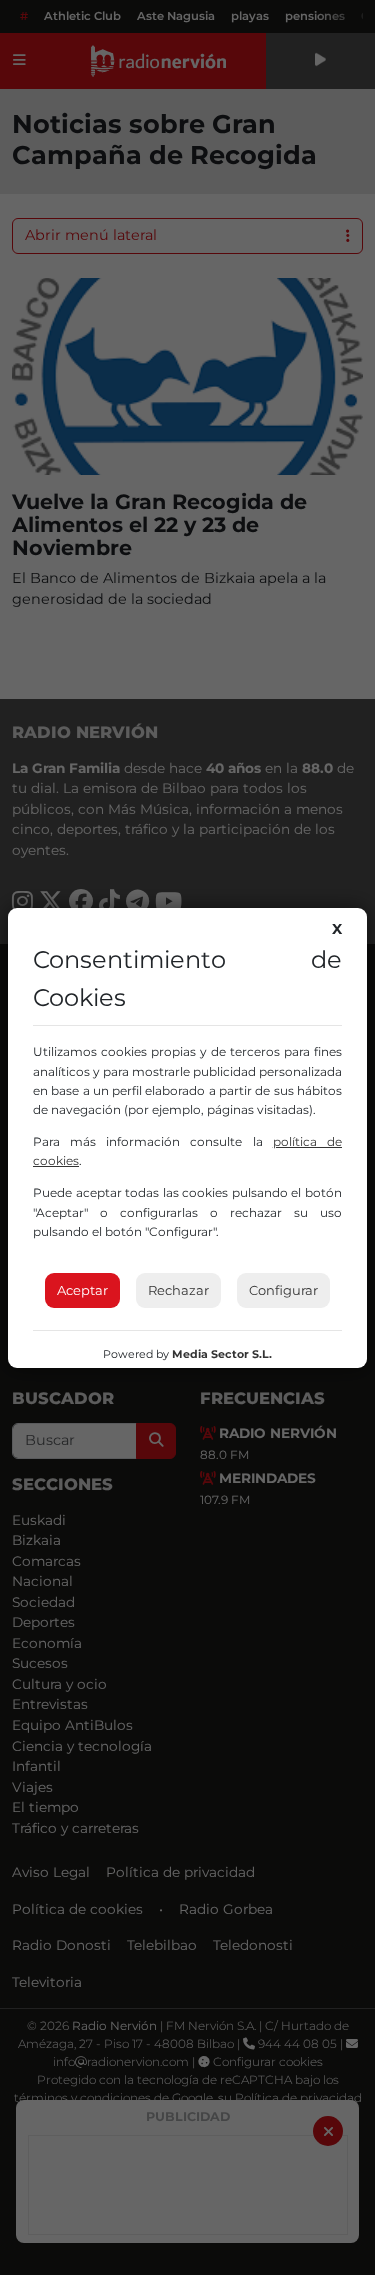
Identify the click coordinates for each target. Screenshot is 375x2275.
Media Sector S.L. (222, 1354)
